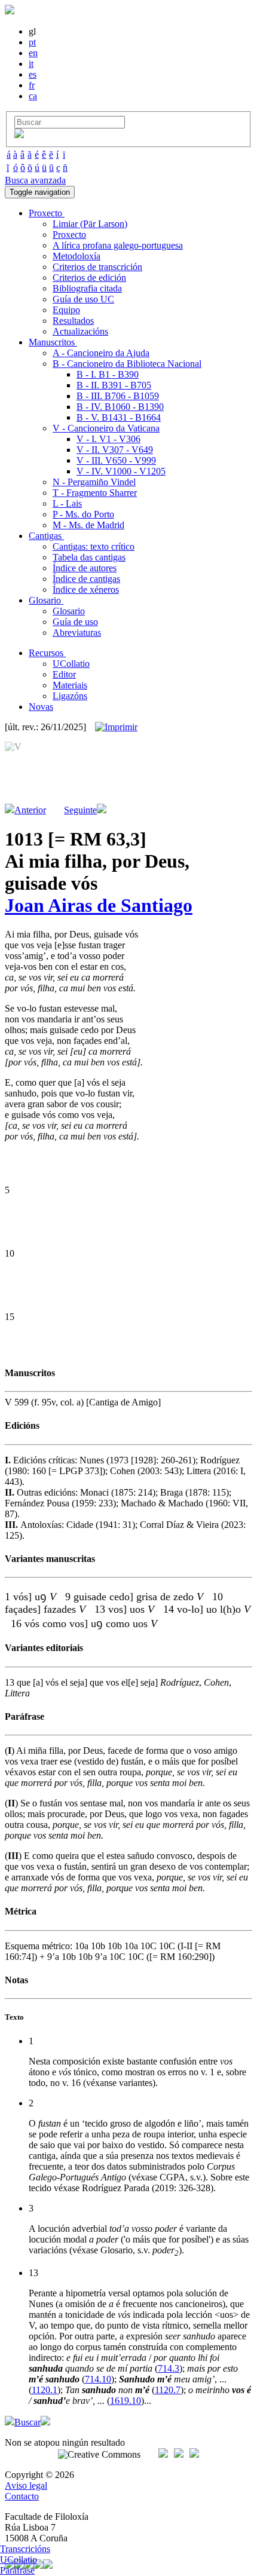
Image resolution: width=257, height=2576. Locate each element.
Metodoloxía (77, 256)
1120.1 (45, 2390)
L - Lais (67, 503)
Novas (41, 707)
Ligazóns (70, 696)
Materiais (70, 685)
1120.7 (168, 2390)
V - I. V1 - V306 (108, 439)
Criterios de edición (89, 278)
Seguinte (80, 810)
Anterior (30, 810)
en (33, 53)
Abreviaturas (77, 632)
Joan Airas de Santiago (99, 905)
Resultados (73, 321)
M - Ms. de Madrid (88, 525)
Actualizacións (80, 331)
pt (32, 42)
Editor (64, 674)
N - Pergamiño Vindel (94, 482)
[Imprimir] (116, 727)
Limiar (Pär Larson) (90, 224)
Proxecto (69, 235)
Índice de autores (85, 568)
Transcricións (25, 2549)
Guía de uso (75, 622)
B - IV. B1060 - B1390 (120, 407)
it (31, 64)
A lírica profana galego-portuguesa (118, 245)
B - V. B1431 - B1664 (119, 417)
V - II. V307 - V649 (115, 450)
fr (32, 85)
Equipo (66, 310)
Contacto (22, 2496)
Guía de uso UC (83, 299)
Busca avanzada (35, 180)
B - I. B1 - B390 (108, 374)
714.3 (169, 2368)
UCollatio (71, 664)
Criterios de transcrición (97, 267)
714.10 (98, 2379)
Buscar (27, 2422)
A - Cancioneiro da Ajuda (101, 353)
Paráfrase (17, 2570)
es (33, 74)
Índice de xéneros (86, 589)
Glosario (69, 611)
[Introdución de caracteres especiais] (19, 135)
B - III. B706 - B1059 (118, 396)
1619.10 (126, 2401)
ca (33, 96)
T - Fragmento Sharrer (95, 493)
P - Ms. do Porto (83, 514)
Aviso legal (26, 2485)
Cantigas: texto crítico (94, 546)
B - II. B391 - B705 (114, 385)
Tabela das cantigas (89, 557)
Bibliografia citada (87, 288)
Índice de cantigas (86, 579)
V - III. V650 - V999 (116, 460)
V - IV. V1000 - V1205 (121, 471)
